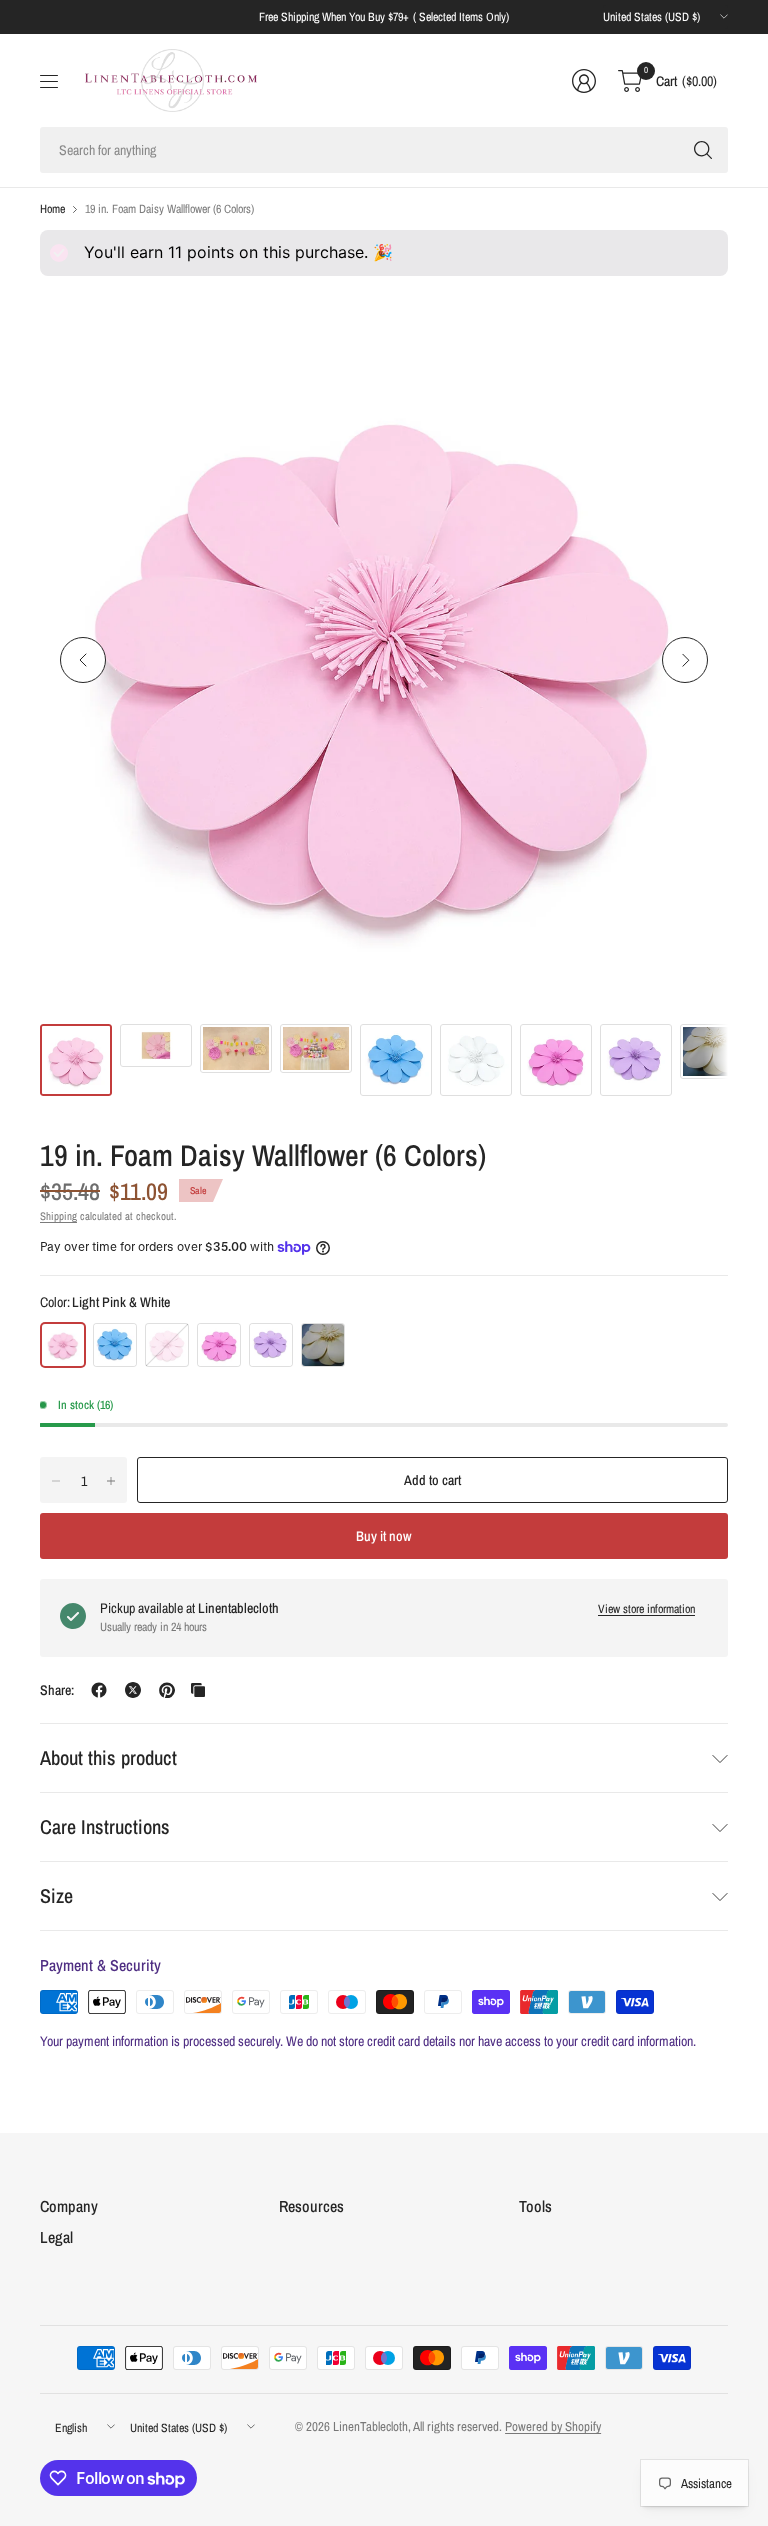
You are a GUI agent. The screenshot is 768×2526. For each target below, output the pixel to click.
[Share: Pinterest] (167, 1690)
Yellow (323, 1345)
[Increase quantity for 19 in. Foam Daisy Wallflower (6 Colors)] (111, 1481)
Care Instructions (105, 1826)
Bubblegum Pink (219, 1345)
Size (56, 1895)
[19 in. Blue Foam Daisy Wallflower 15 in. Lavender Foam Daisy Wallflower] (384, 660)
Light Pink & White (63, 1345)
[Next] (685, 660)
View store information (646, 1609)
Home (52, 209)
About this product (108, 1757)
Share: (57, 1690)
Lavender (271, 1345)
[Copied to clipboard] (198, 1690)
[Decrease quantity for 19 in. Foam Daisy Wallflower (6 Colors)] (56, 1481)
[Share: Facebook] (99, 1690)
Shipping (58, 1216)
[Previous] (83, 660)
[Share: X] (133, 1690)
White (167, 1345)
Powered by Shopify (553, 2426)
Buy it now (384, 1536)
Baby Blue (115, 1345)
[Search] (703, 150)
